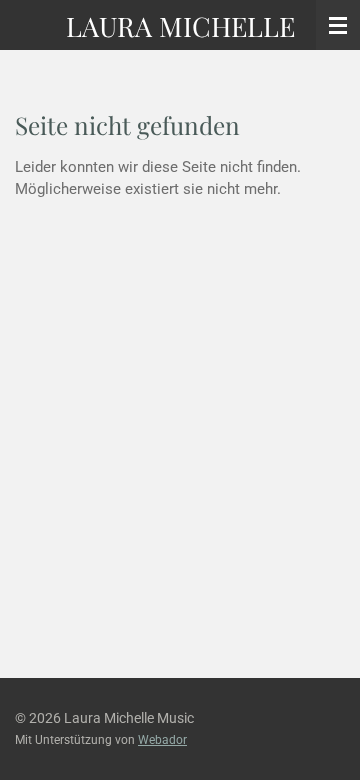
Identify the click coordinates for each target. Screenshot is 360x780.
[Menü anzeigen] (338, 25)
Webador (162, 740)
